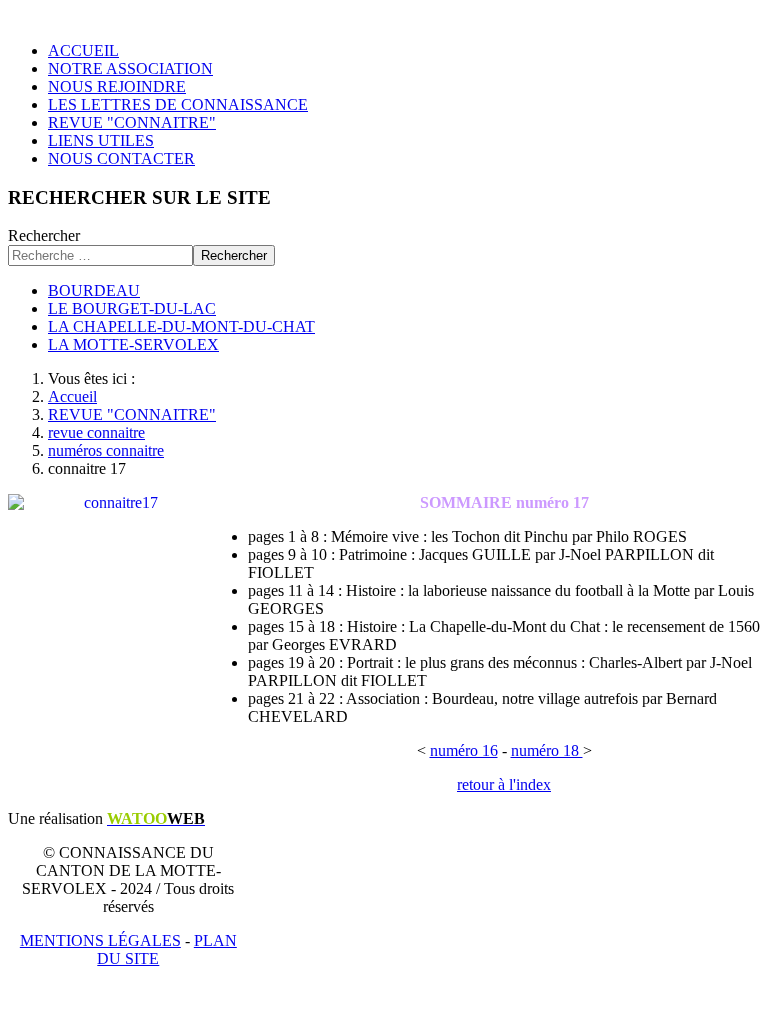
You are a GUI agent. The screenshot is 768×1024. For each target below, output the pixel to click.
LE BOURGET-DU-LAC (132, 308)
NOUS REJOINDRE (117, 86)
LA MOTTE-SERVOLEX (133, 344)
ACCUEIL (83, 50)
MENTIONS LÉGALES (100, 940)
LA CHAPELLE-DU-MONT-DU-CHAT (181, 326)
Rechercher (44, 235)
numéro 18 (547, 750)
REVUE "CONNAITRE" (132, 122)
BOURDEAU (94, 290)
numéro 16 (464, 750)
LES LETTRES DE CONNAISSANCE (178, 104)
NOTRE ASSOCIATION (130, 68)
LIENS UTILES (101, 140)
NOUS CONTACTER (121, 158)
